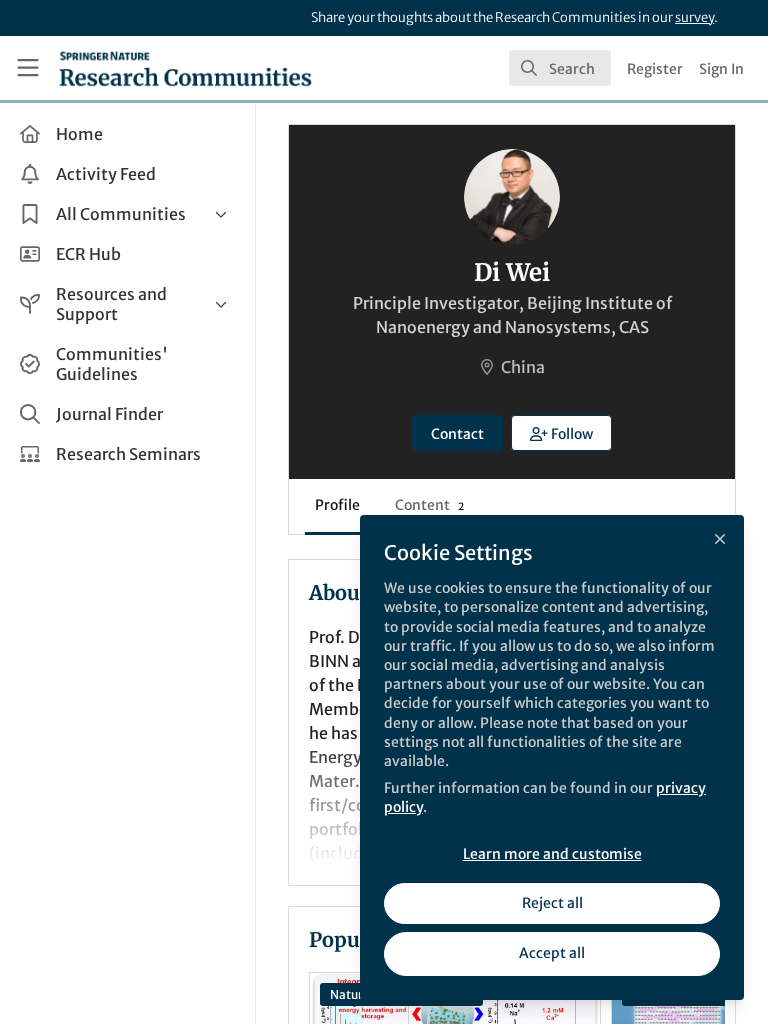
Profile (337, 505)
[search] (560, 68)
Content (429, 505)
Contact (457, 434)
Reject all (552, 903)
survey (694, 17)
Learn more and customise (552, 854)
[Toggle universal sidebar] (28, 68)
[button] (562, 433)
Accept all (552, 953)
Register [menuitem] (655, 69)
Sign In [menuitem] (721, 69)
